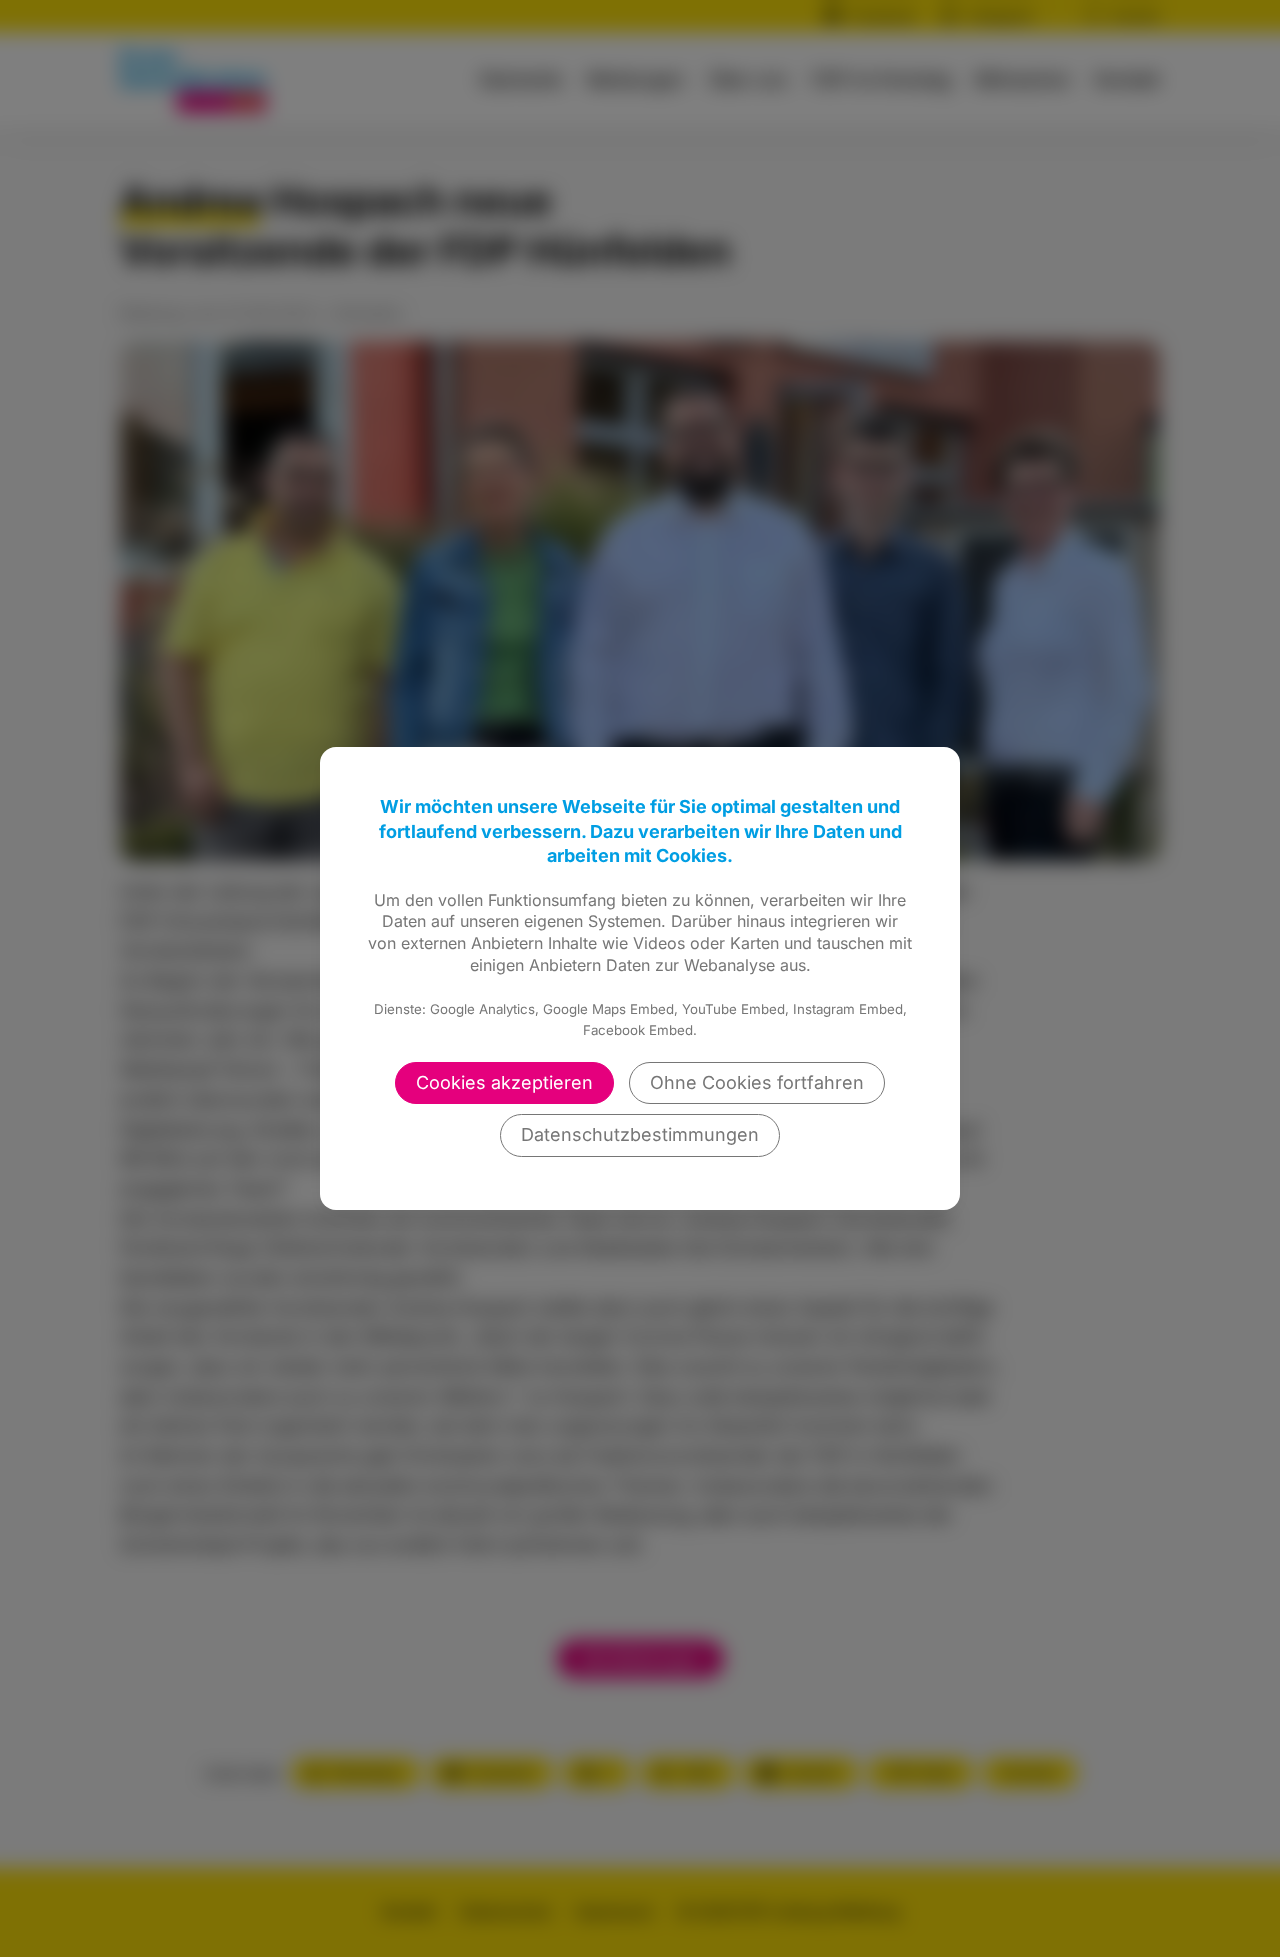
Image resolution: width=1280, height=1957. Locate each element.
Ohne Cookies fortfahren (757, 1082)
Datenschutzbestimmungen (640, 1134)
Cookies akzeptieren (504, 1082)
